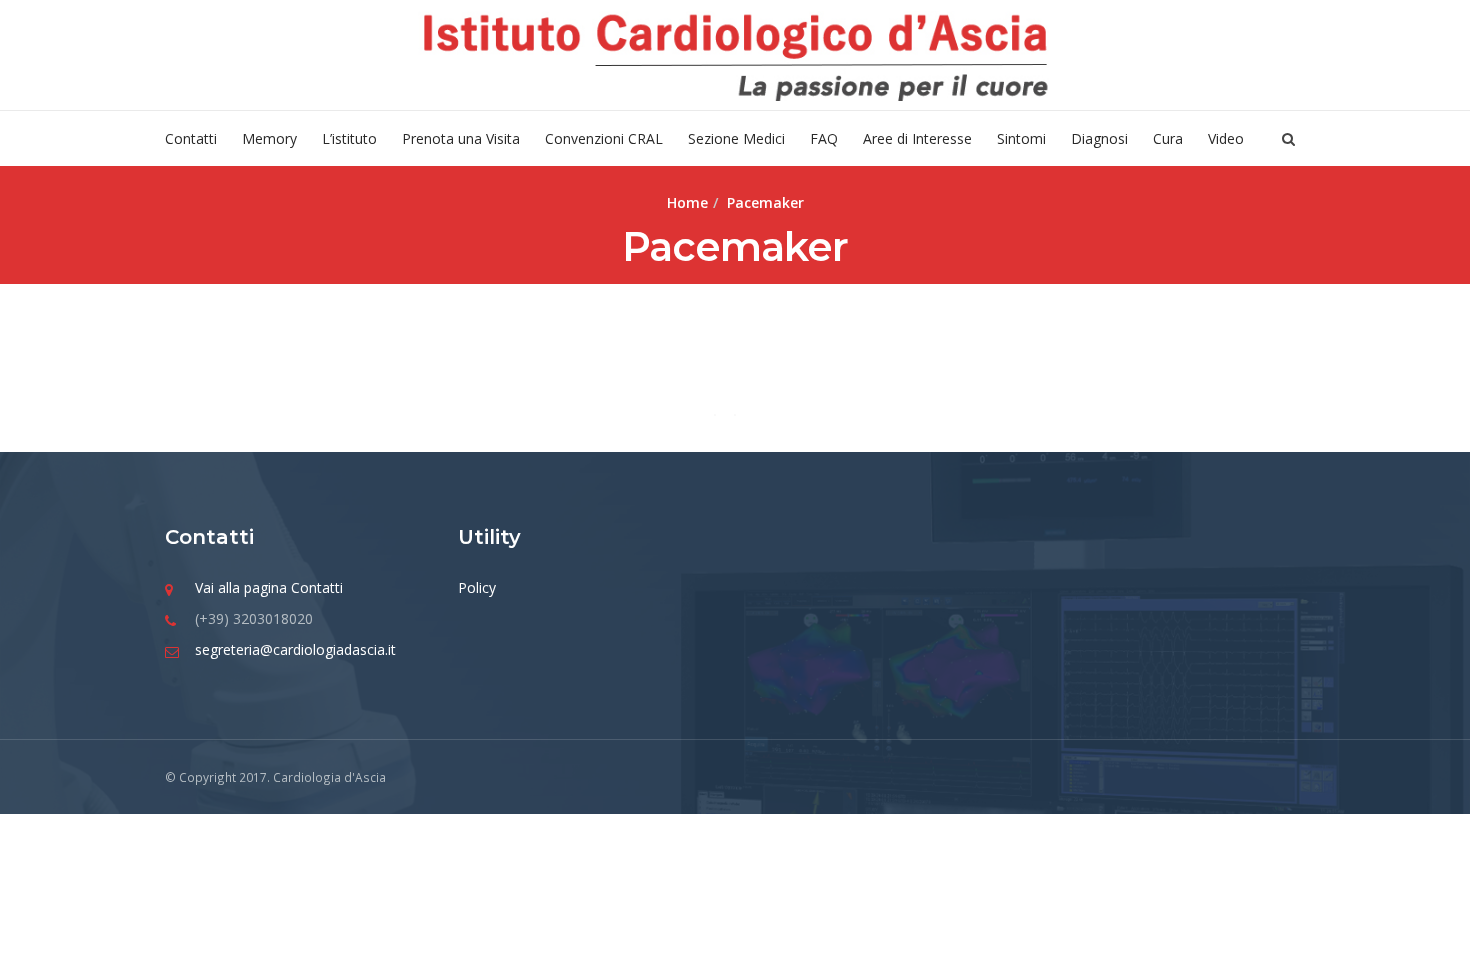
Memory (269, 138)
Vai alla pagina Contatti (269, 587)
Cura (1168, 138)
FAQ (824, 138)
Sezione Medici (736, 138)
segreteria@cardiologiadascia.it (295, 649)
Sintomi (1021, 138)
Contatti (191, 138)
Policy (477, 587)
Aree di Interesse (917, 138)
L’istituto (349, 138)
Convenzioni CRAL (604, 138)
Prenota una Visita (461, 138)
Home (687, 202)
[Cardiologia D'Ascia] (734, 54)
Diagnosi (1099, 138)
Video (1226, 138)
